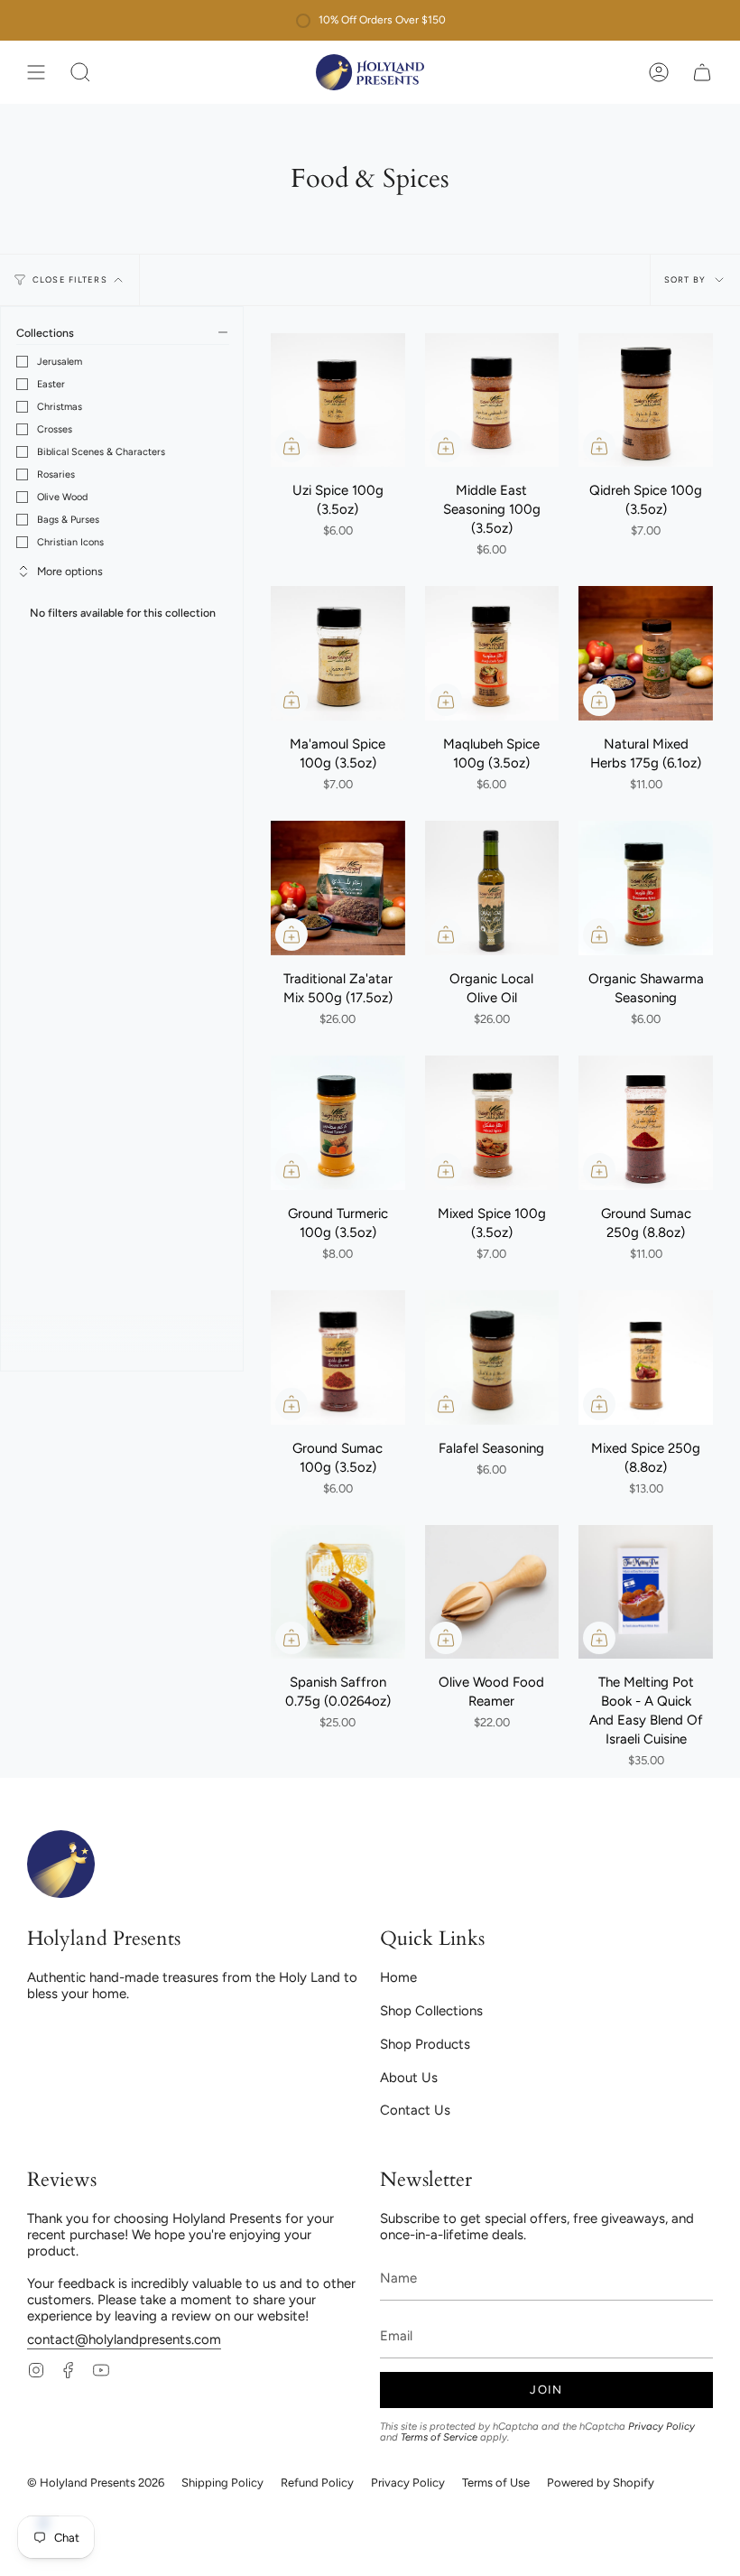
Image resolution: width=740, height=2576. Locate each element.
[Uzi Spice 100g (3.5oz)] (338, 400)
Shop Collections (431, 2011)
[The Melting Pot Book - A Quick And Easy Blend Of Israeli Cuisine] (646, 1592)
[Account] (659, 72)
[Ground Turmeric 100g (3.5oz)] (338, 1123)
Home (398, 1977)
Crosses (55, 429)
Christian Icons (70, 542)
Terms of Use (496, 2483)
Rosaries (56, 474)
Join (546, 2390)
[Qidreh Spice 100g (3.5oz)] (646, 400)
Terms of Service (439, 2437)
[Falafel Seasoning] (492, 1358)
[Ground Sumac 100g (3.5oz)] (338, 1358)
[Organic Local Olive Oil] (492, 888)
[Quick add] (291, 446)
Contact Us (415, 2110)
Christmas (60, 407)
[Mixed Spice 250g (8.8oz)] (646, 1358)
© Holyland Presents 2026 (96, 2483)
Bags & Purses (68, 520)
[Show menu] (36, 72)
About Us (409, 2078)
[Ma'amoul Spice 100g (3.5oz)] (338, 653)
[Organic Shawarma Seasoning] (646, 888)
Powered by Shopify (601, 2483)
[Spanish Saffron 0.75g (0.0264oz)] (338, 1592)
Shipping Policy (222, 2483)
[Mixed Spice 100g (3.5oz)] (492, 1123)
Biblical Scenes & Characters (101, 452)
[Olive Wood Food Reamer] (492, 1592)
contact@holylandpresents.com (124, 2339)
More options (70, 571)
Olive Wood (62, 497)
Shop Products (425, 2044)
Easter (51, 384)
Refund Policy (317, 2483)
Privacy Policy (661, 2426)
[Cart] (702, 72)
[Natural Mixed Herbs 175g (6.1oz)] (646, 653)
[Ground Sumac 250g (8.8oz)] (646, 1123)
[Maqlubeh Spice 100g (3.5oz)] (492, 653)
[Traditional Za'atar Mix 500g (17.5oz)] (338, 888)
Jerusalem (60, 362)
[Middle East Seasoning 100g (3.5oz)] (492, 400)
